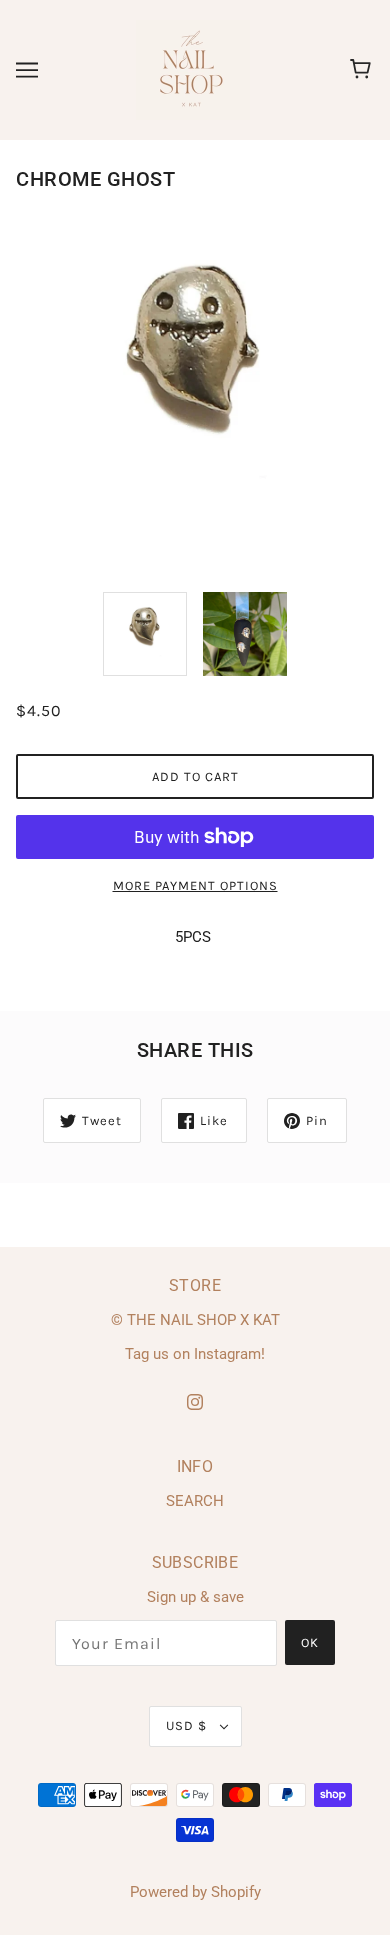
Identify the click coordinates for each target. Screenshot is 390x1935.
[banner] (193, 69)
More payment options (195, 885)
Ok (310, 1642)
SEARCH (195, 1501)
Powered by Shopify (195, 1892)
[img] (195, 1401)
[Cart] (363, 70)
